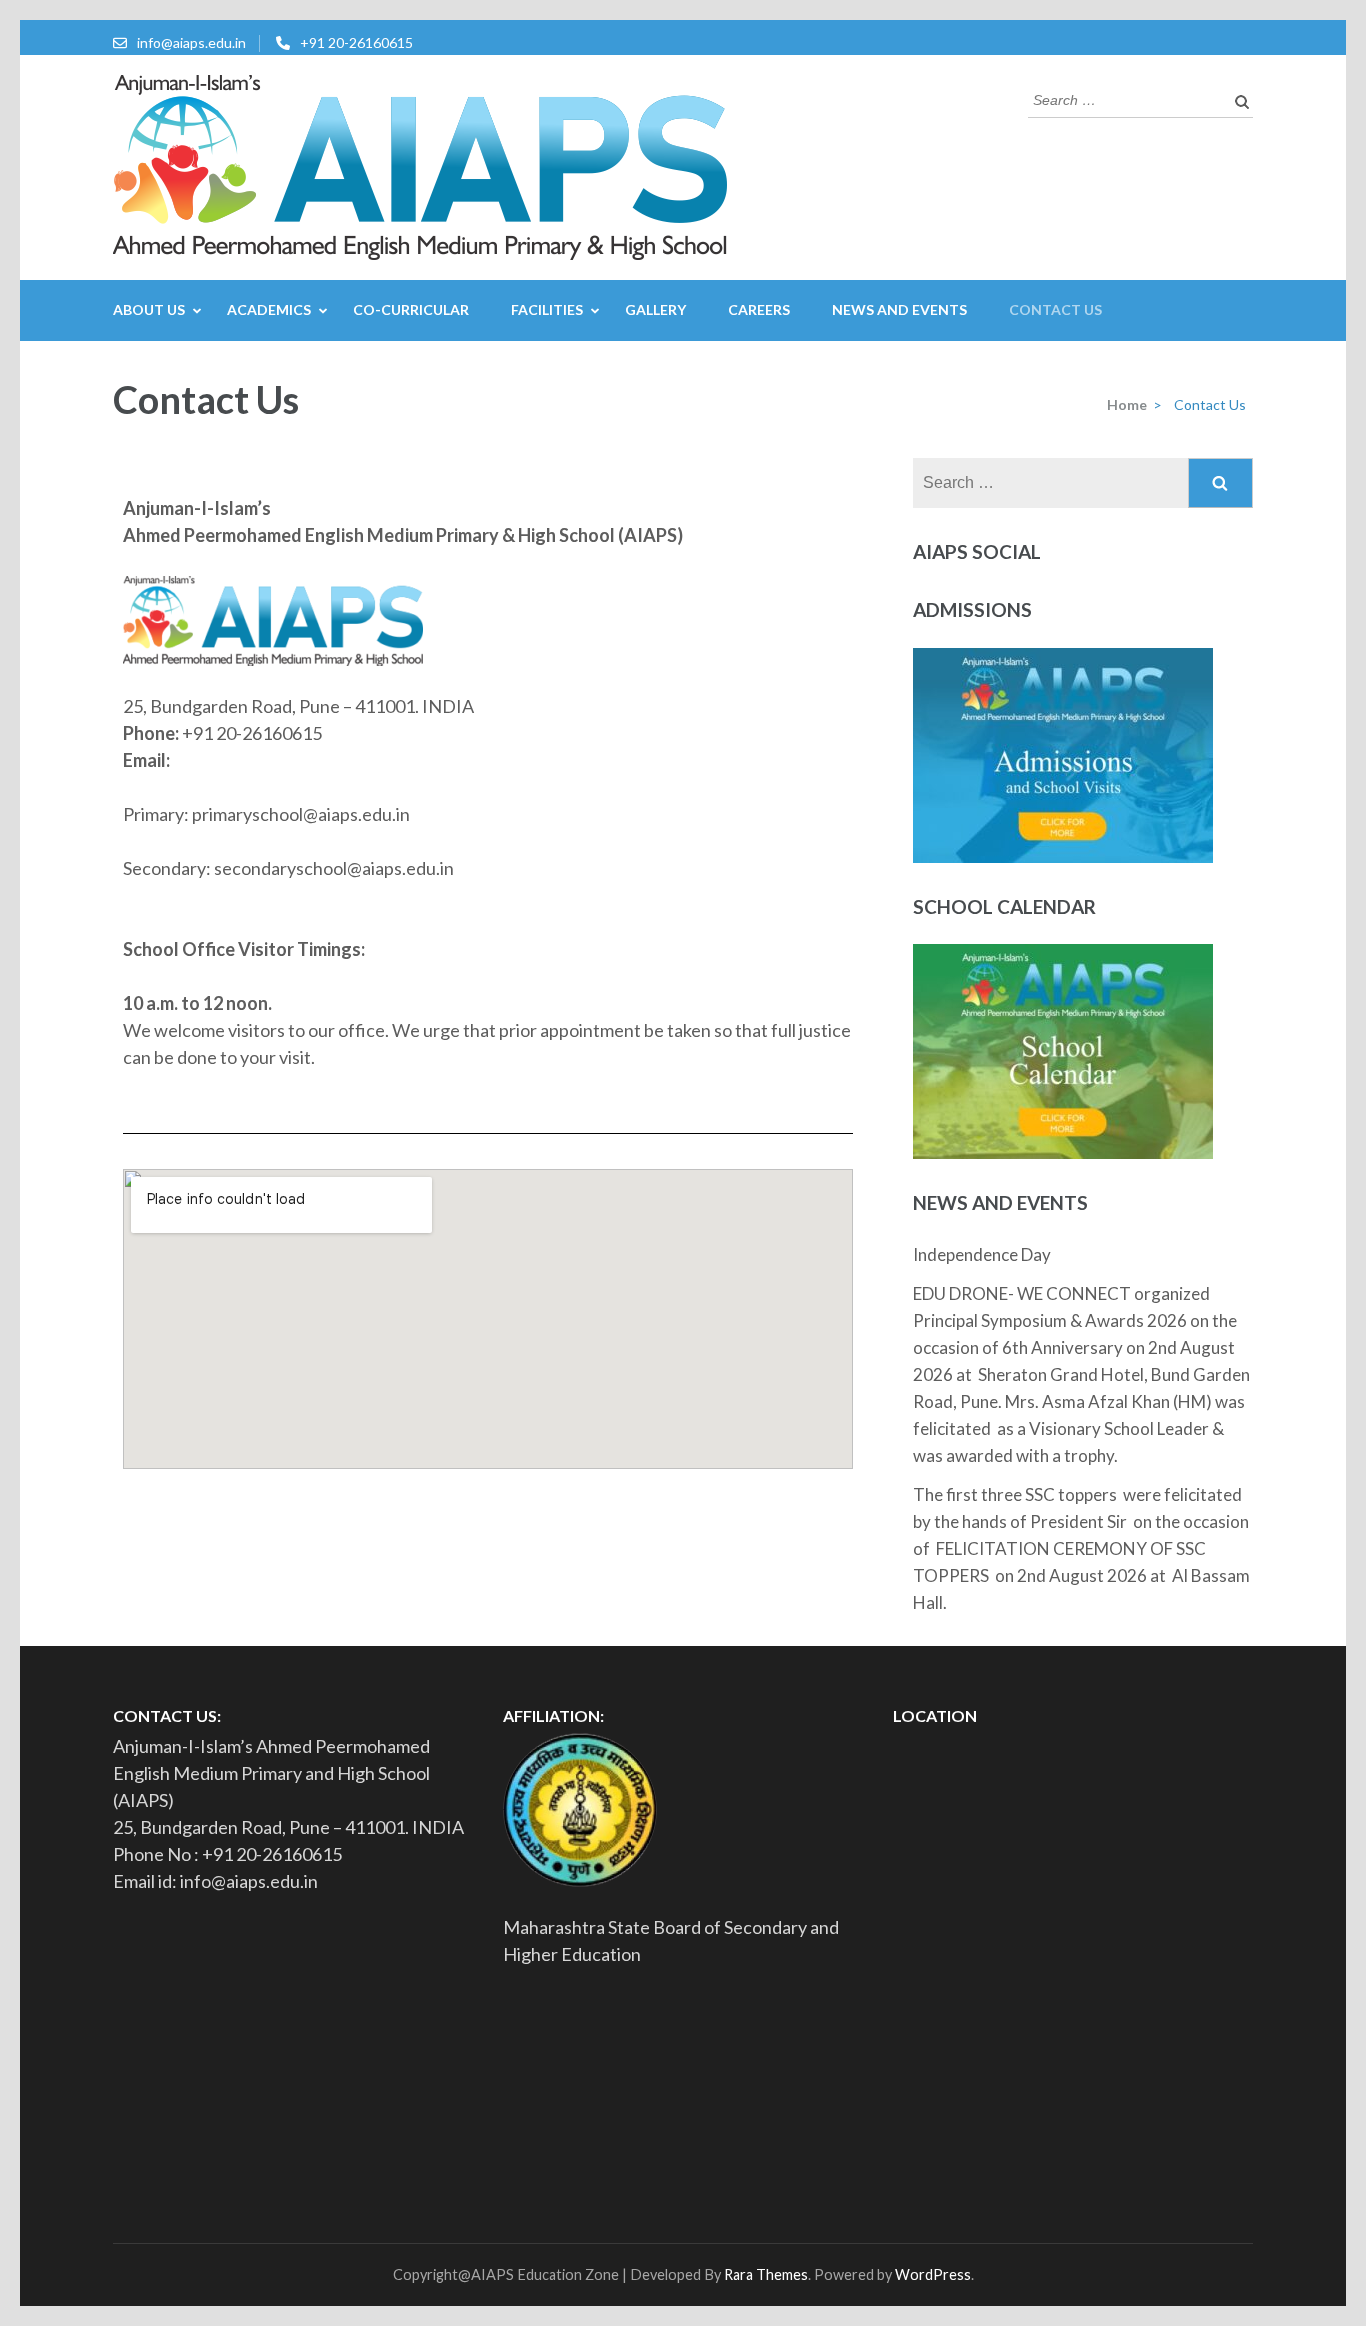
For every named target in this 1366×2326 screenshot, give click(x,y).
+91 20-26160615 (356, 42)
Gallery (655, 309)
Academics (269, 309)
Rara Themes (766, 2274)
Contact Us (1055, 309)
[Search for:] (1125, 98)
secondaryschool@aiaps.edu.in (332, 868)
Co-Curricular (411, 309)
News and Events (899, 309)
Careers (759, 309)
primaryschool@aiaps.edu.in (301, 814)
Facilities (547, 309)
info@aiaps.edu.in (191, 42)
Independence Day (982, 1254)
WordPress (933, 2274)
